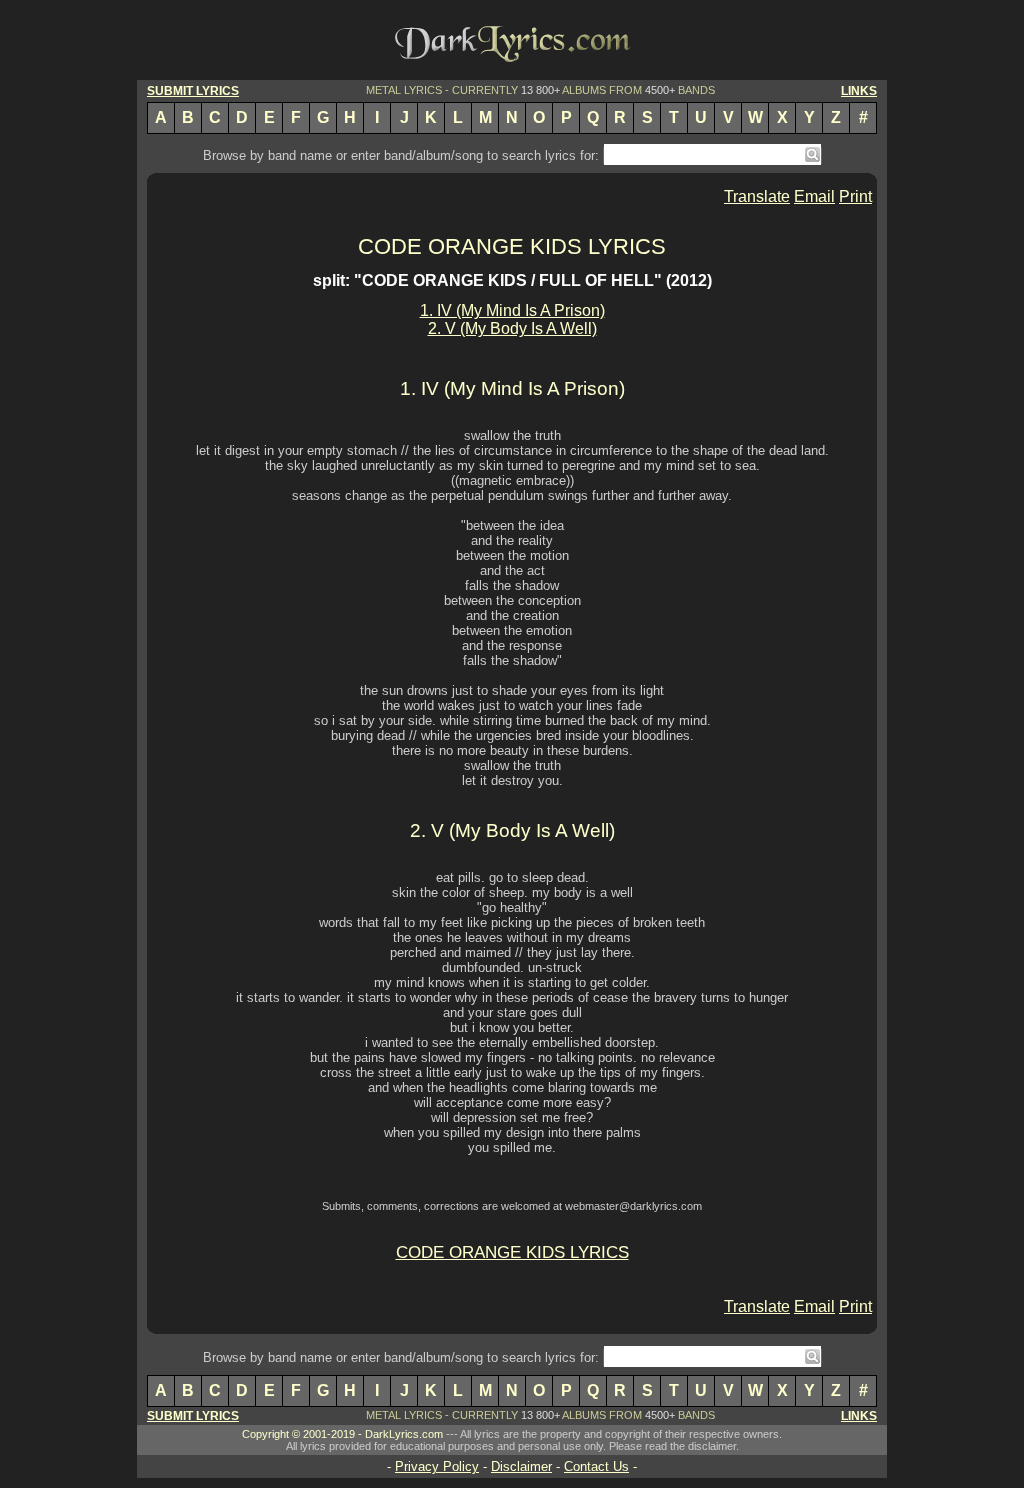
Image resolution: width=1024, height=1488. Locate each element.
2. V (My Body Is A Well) (512, 328)
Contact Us (596, 1466)
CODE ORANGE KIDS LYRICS (512, 246)
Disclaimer (521, 1466)
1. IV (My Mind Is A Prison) (512, 310)
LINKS (859, 91)
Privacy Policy (437, 1466)
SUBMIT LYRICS (193, 91)
